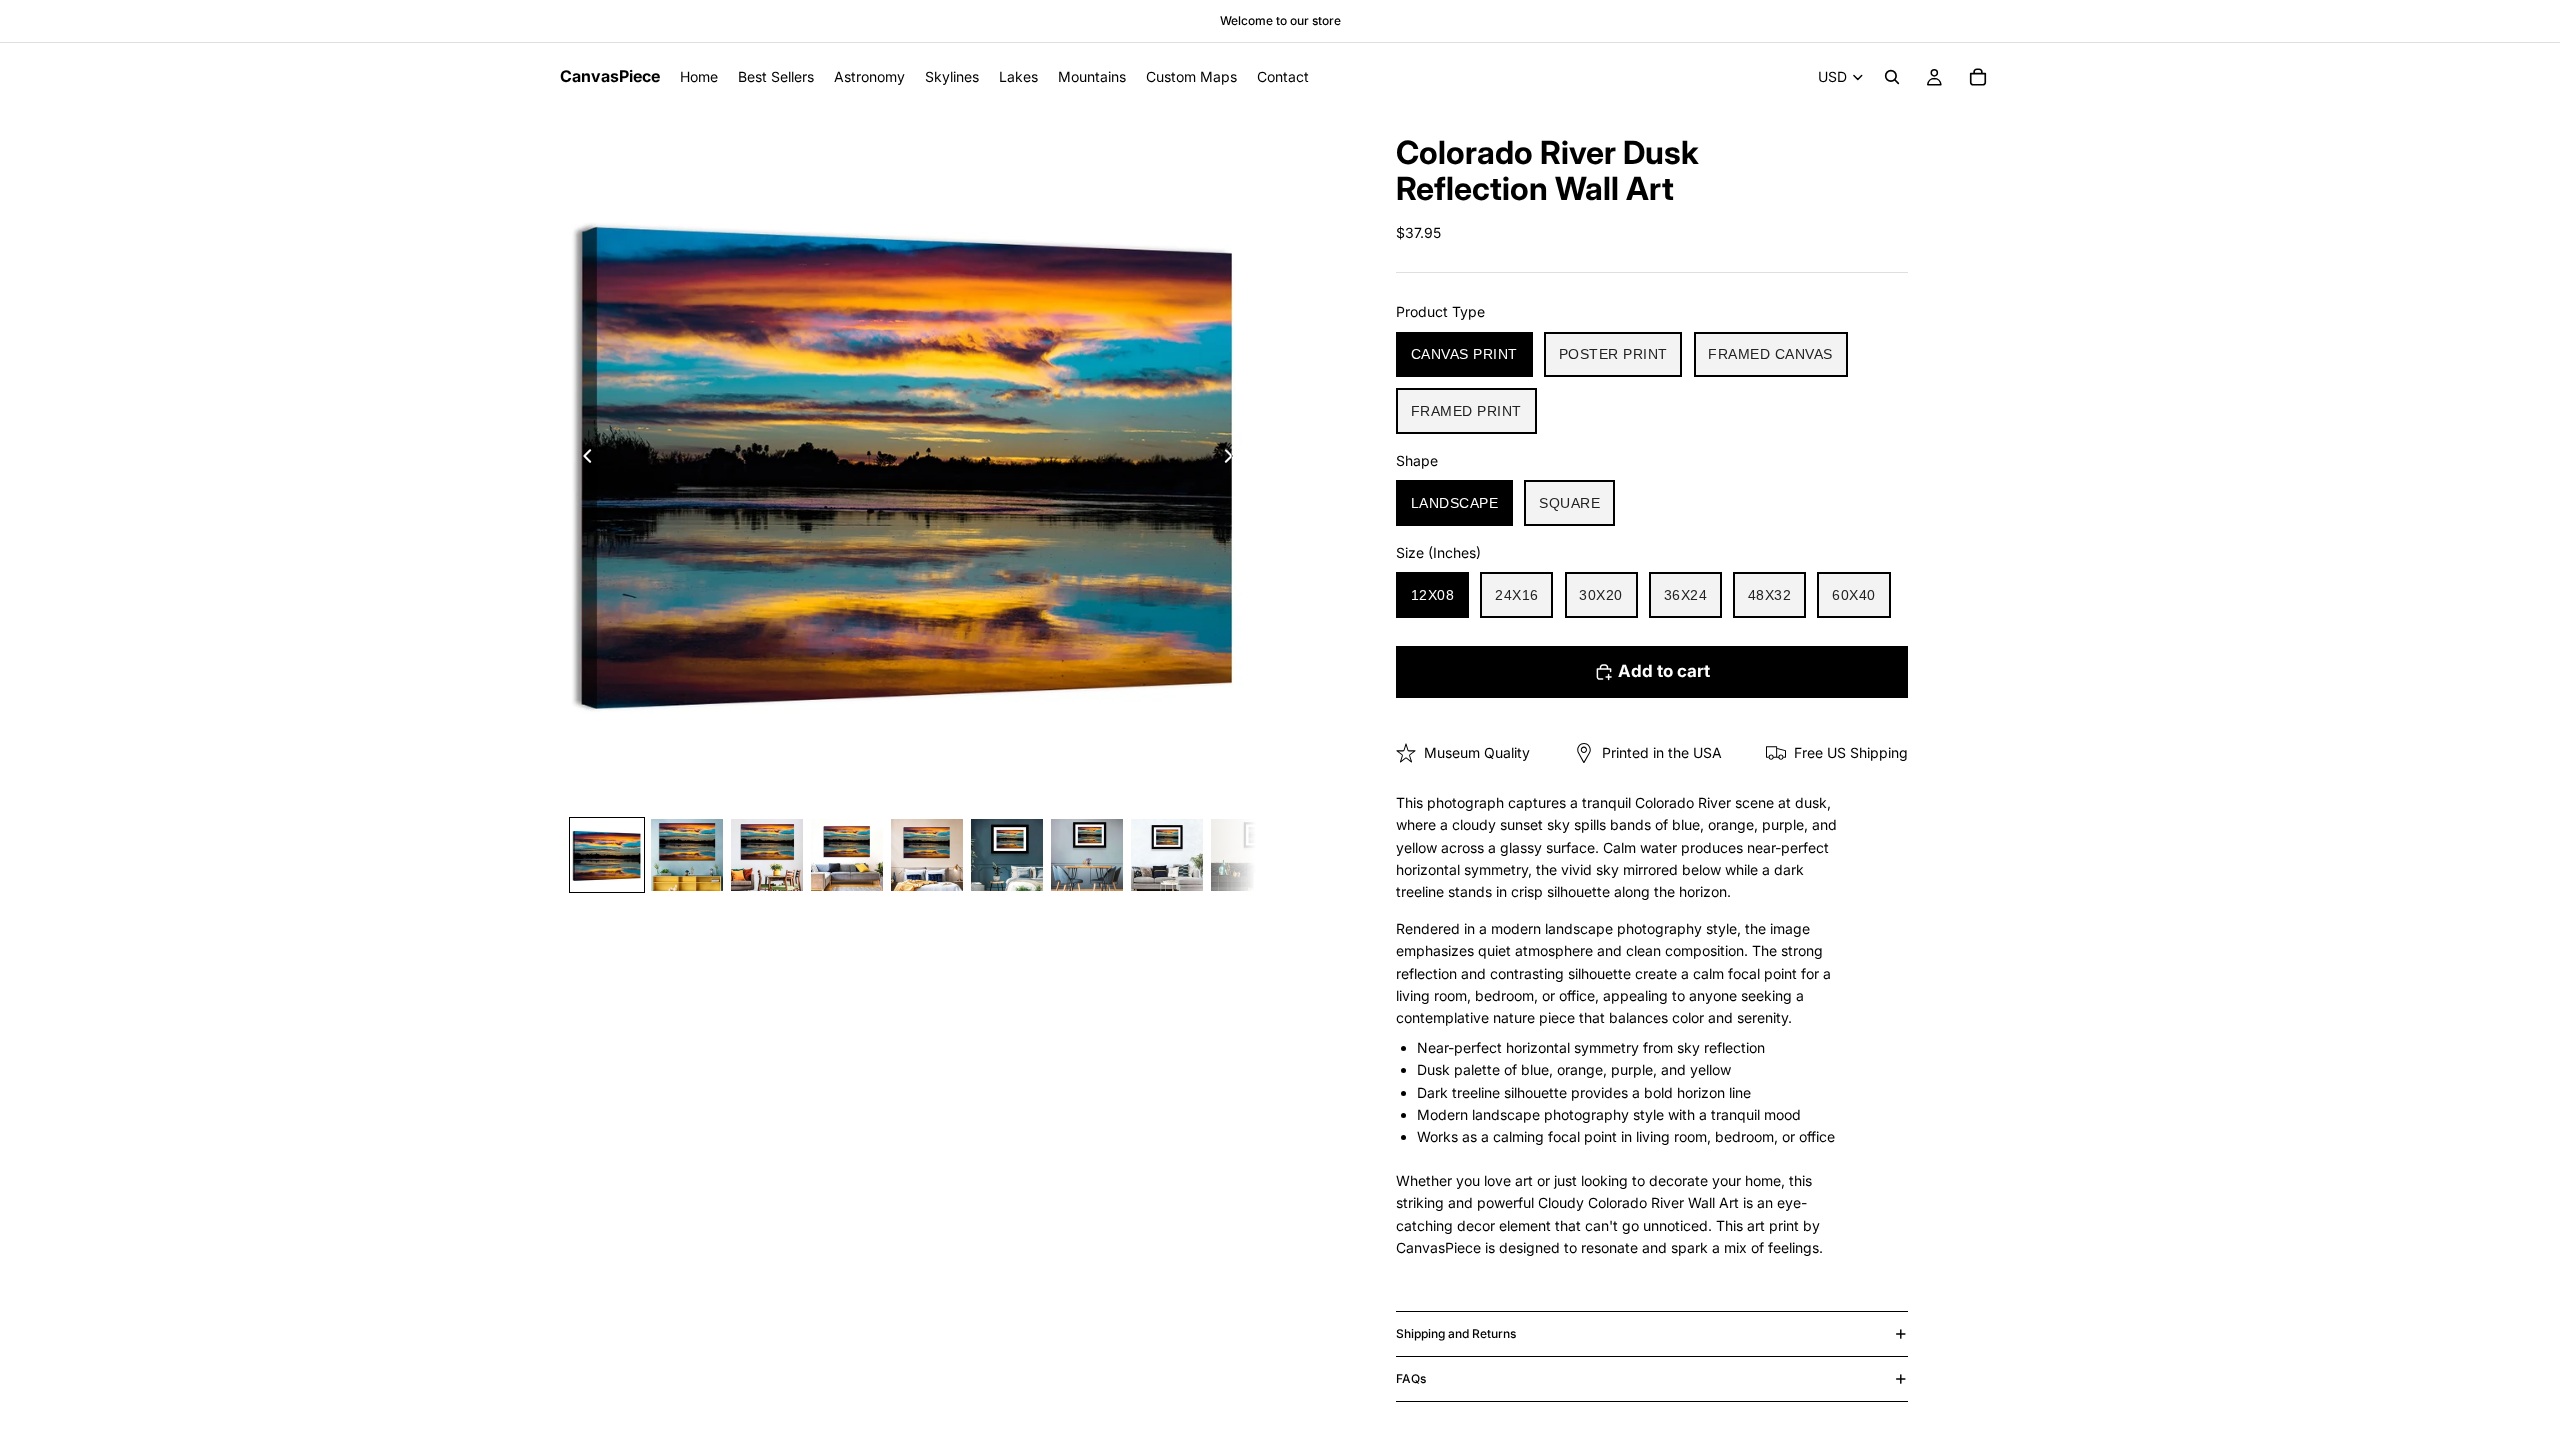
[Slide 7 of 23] (1087, 855)
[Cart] (1978, 77)
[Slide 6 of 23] (1007, 855)
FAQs (1411, 1378)
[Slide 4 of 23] (847, 855)
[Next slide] (1234, 459)
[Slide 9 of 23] (1247, 855)
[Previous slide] (582, 459)
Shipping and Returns (1456, 1333)
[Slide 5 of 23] (927, 855)
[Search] (1892, 77)
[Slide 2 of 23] (687, 855)
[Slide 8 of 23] (1167, 855)
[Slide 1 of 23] (607, 855)
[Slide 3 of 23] (767, 855)
